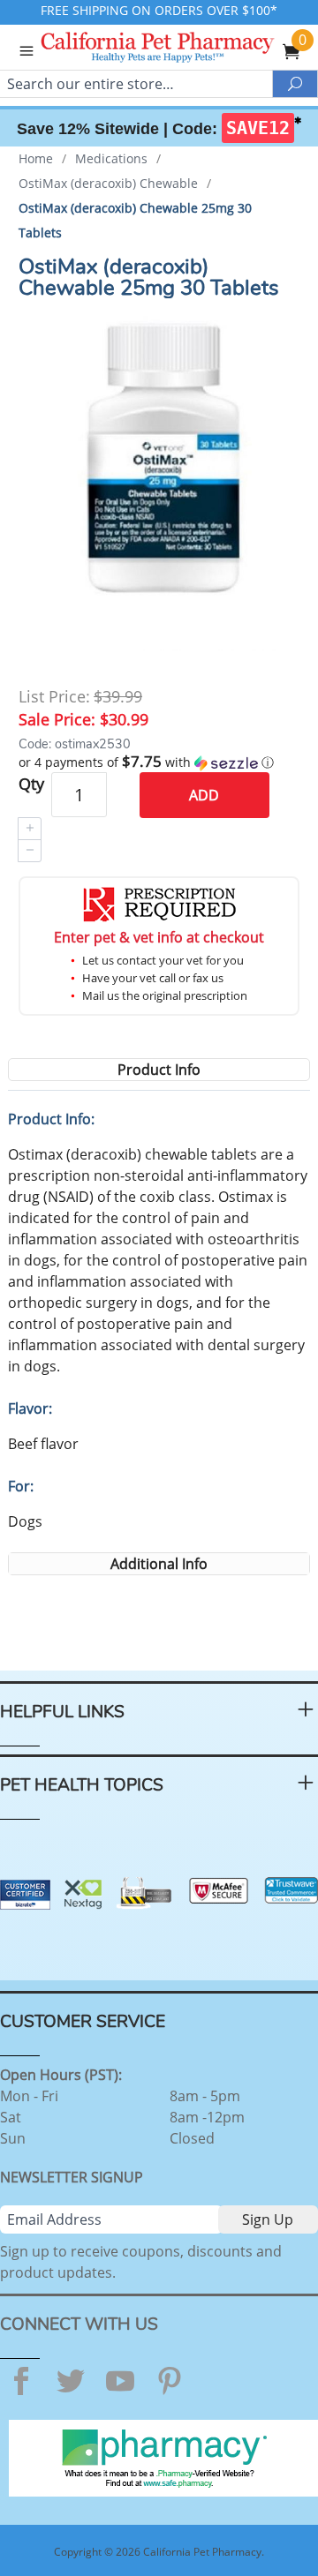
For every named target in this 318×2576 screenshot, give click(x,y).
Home (36, 158)
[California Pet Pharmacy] (182, 49)
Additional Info (159, 1564)
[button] (159, 762)
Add (204, 795)
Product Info (159, 1070)
